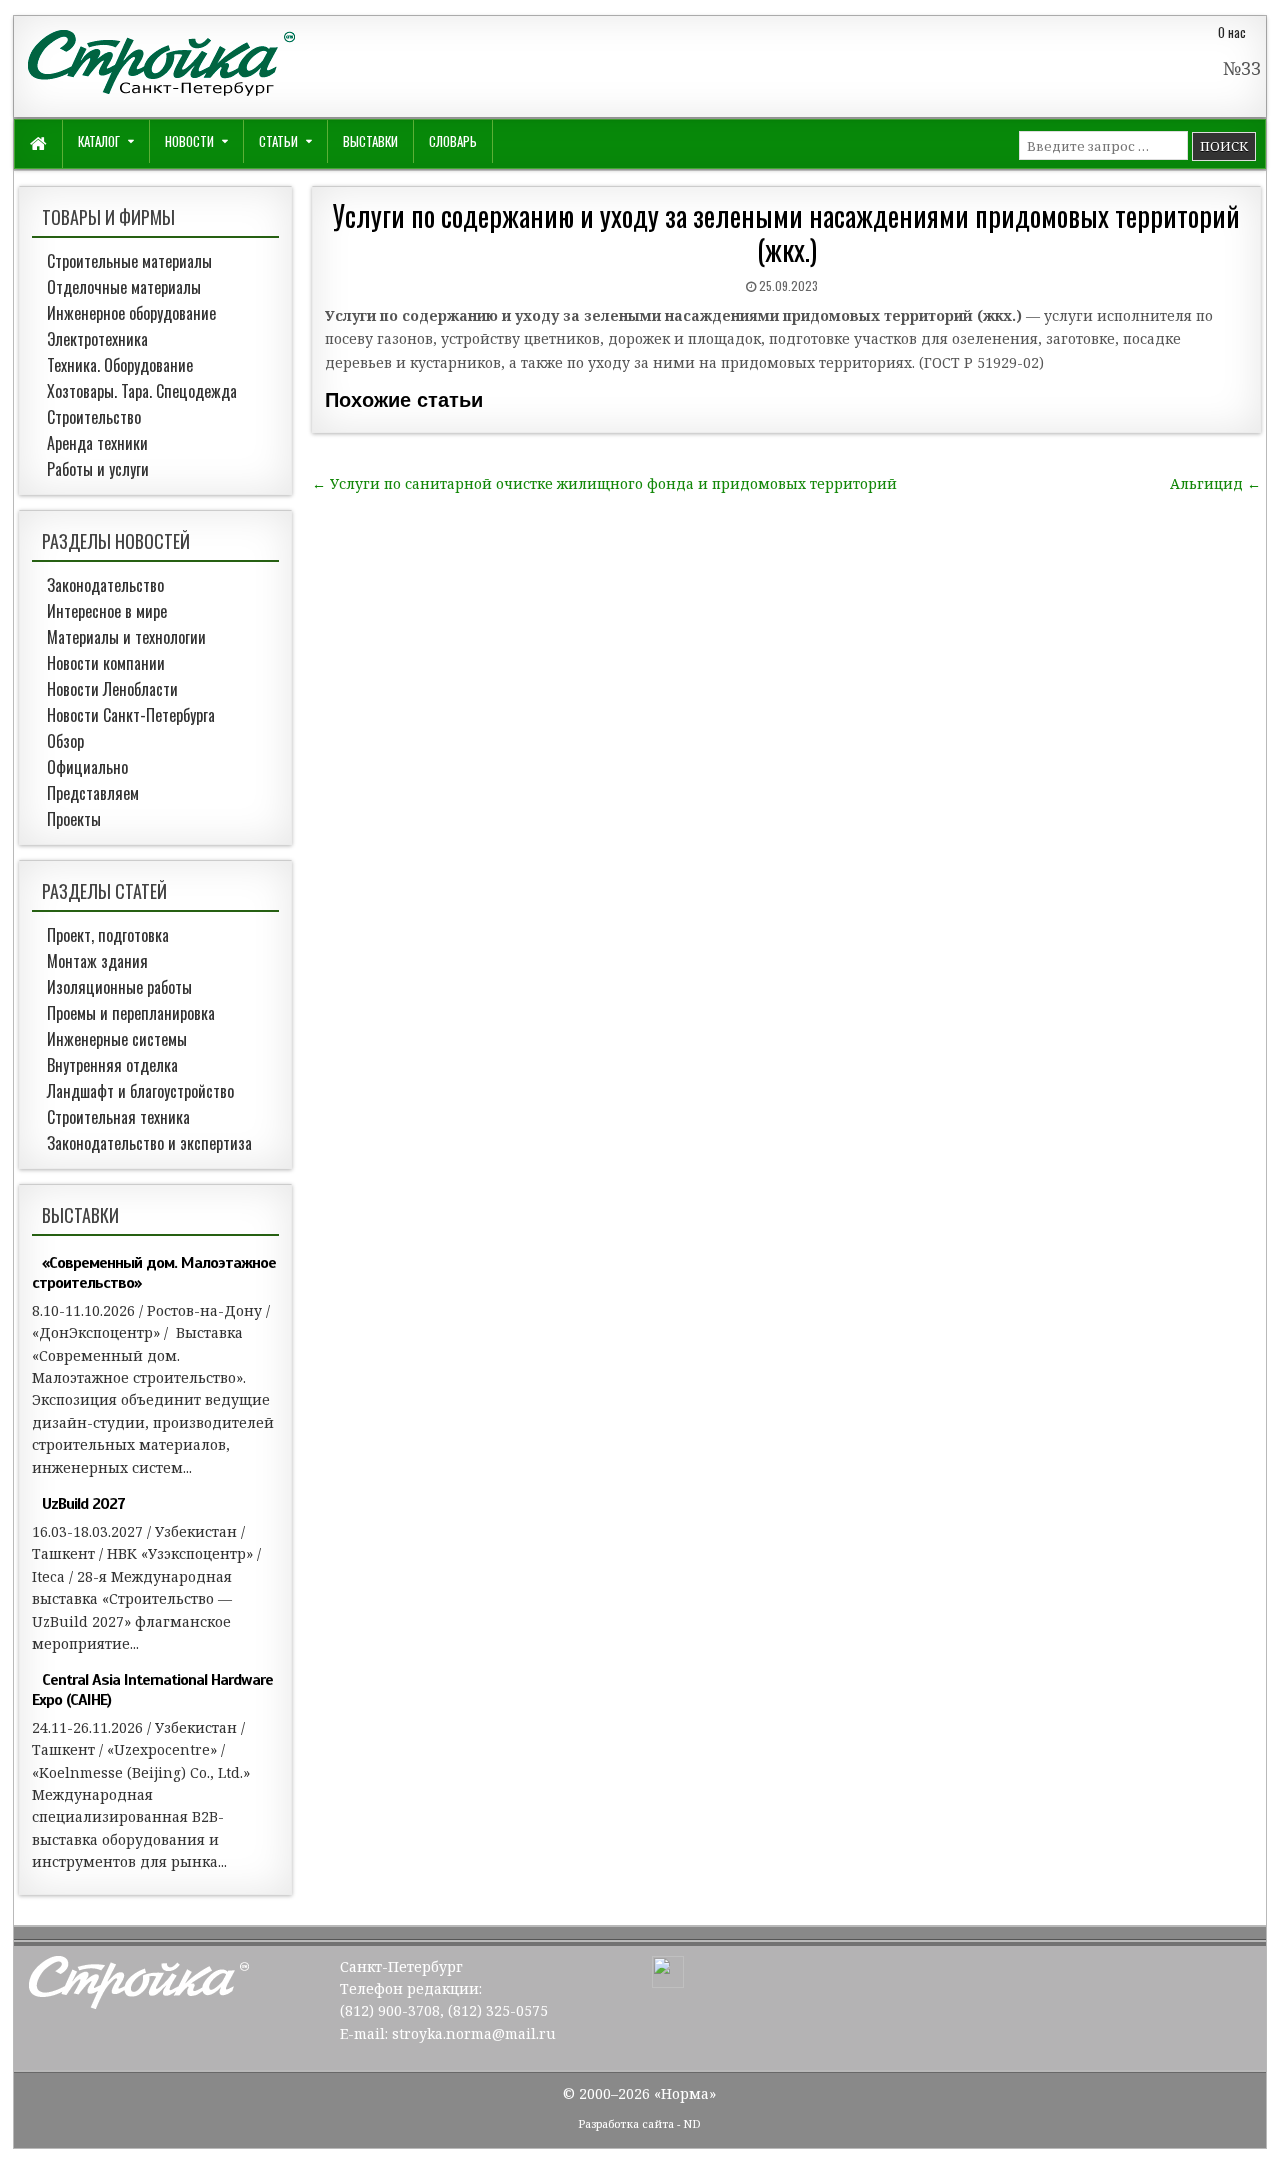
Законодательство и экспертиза (149, 1143)
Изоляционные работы (119, 987)
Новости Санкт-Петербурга (131, 715)
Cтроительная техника (118, 1117)
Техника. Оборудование (120, 365)
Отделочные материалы (124, 287)
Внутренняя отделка (112, 1065)
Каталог (99, 141)
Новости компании (106, 663)
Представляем (93, 793)
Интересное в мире (107, 611)
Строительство (94, 417)
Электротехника (97, 339)
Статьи (278, 141)
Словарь (453, 141)
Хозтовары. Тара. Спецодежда (142, 391)
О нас (1232, 32)
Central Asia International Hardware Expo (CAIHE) (152, 1689)
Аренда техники (97, 443)
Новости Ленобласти (112, 689)
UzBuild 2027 (83, 1504)
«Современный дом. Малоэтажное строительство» (154, 1272)
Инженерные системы (117, 1039)
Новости (189, 141)
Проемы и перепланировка (131, 1013)
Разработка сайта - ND (639, 2123)
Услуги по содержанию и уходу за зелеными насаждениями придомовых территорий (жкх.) (786, 232)
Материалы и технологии (126, 637)
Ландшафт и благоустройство (140, 1091)
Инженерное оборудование (131, 313)
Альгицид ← (1215, 483)
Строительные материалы (129, 261)
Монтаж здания (97, 961)
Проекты (74, 819)
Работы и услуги (98, 469)
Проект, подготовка (108, 935)
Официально (87, 767)
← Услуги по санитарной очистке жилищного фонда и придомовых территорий (604, 483)
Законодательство (105, 585)
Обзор (65, 741)
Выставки (370, 141)
